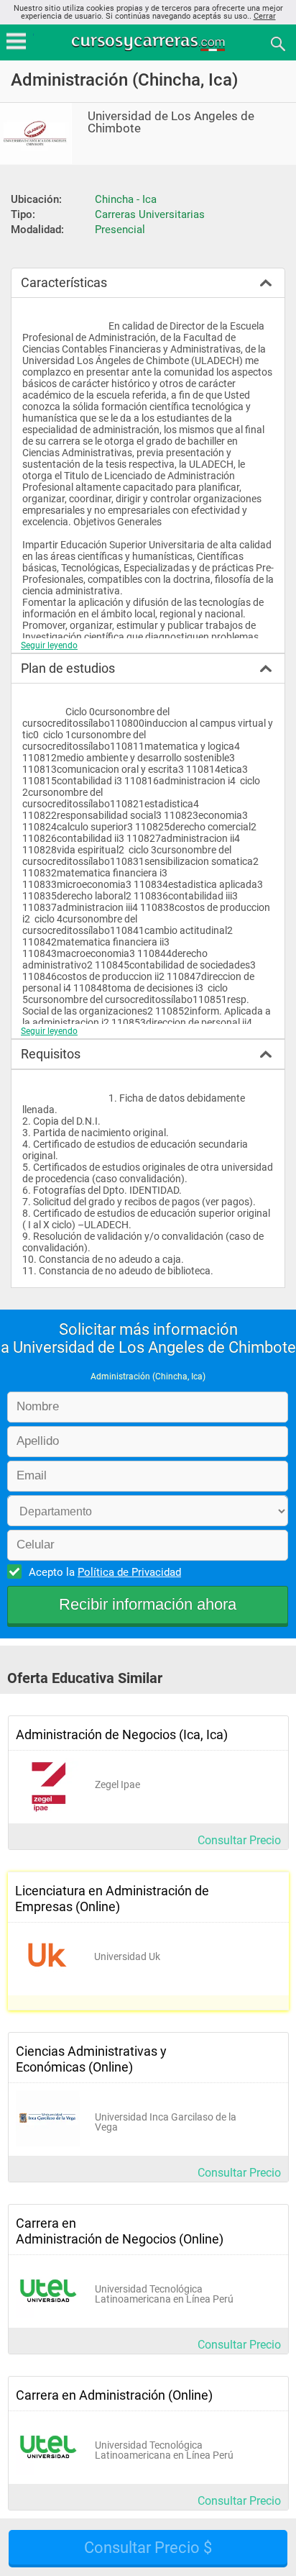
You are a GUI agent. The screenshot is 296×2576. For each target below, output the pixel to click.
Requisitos (51, 1054)
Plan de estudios (68, 668)
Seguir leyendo (49, 645)
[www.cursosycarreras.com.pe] (149, 43)
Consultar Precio (239, 1840)
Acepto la (105, 1572)
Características (64, 282)
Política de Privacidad (129, 1572)
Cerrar (265, 16)
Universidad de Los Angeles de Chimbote (171, 122)
